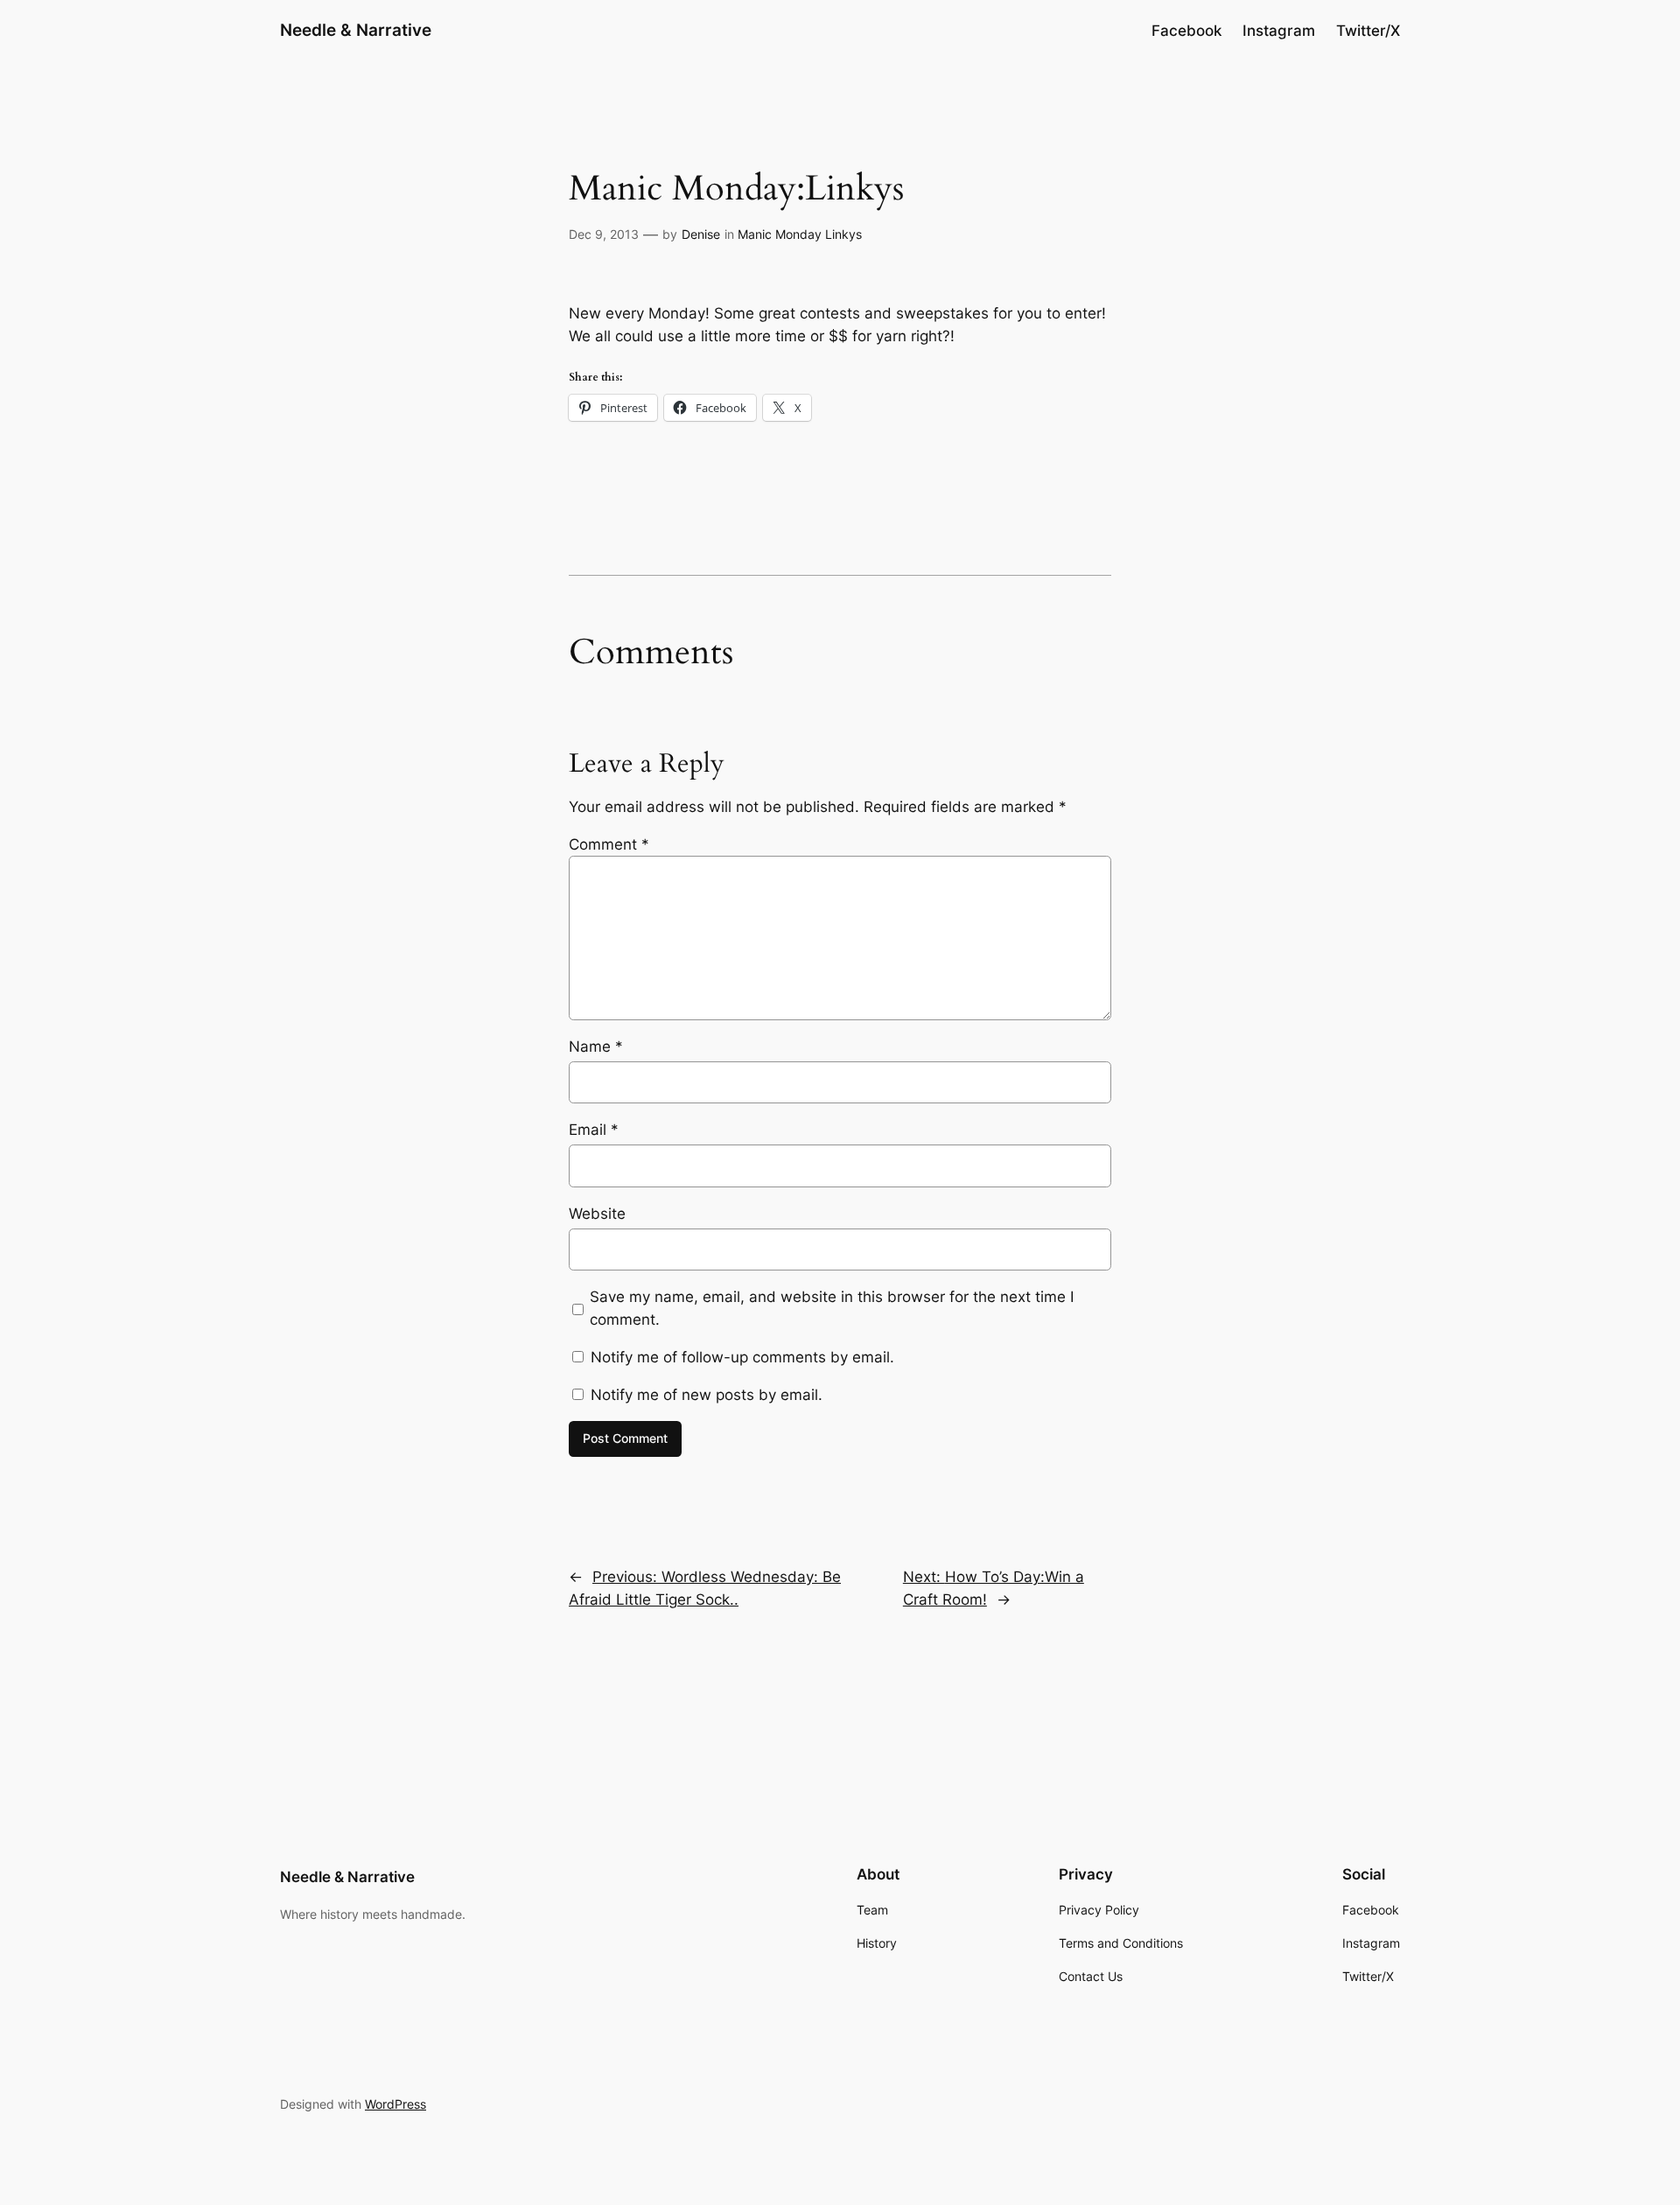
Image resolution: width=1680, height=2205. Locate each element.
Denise (701, 234)
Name (596, 1046)
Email (594, 1130)
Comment (609, 844)
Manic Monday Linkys (800, 234)
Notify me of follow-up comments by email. (742, 1357)
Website (597, 1214)
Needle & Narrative (356, 30)
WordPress (395, 2104)
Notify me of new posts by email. (707, 1395)
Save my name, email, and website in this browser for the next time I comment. (832, 1308)
